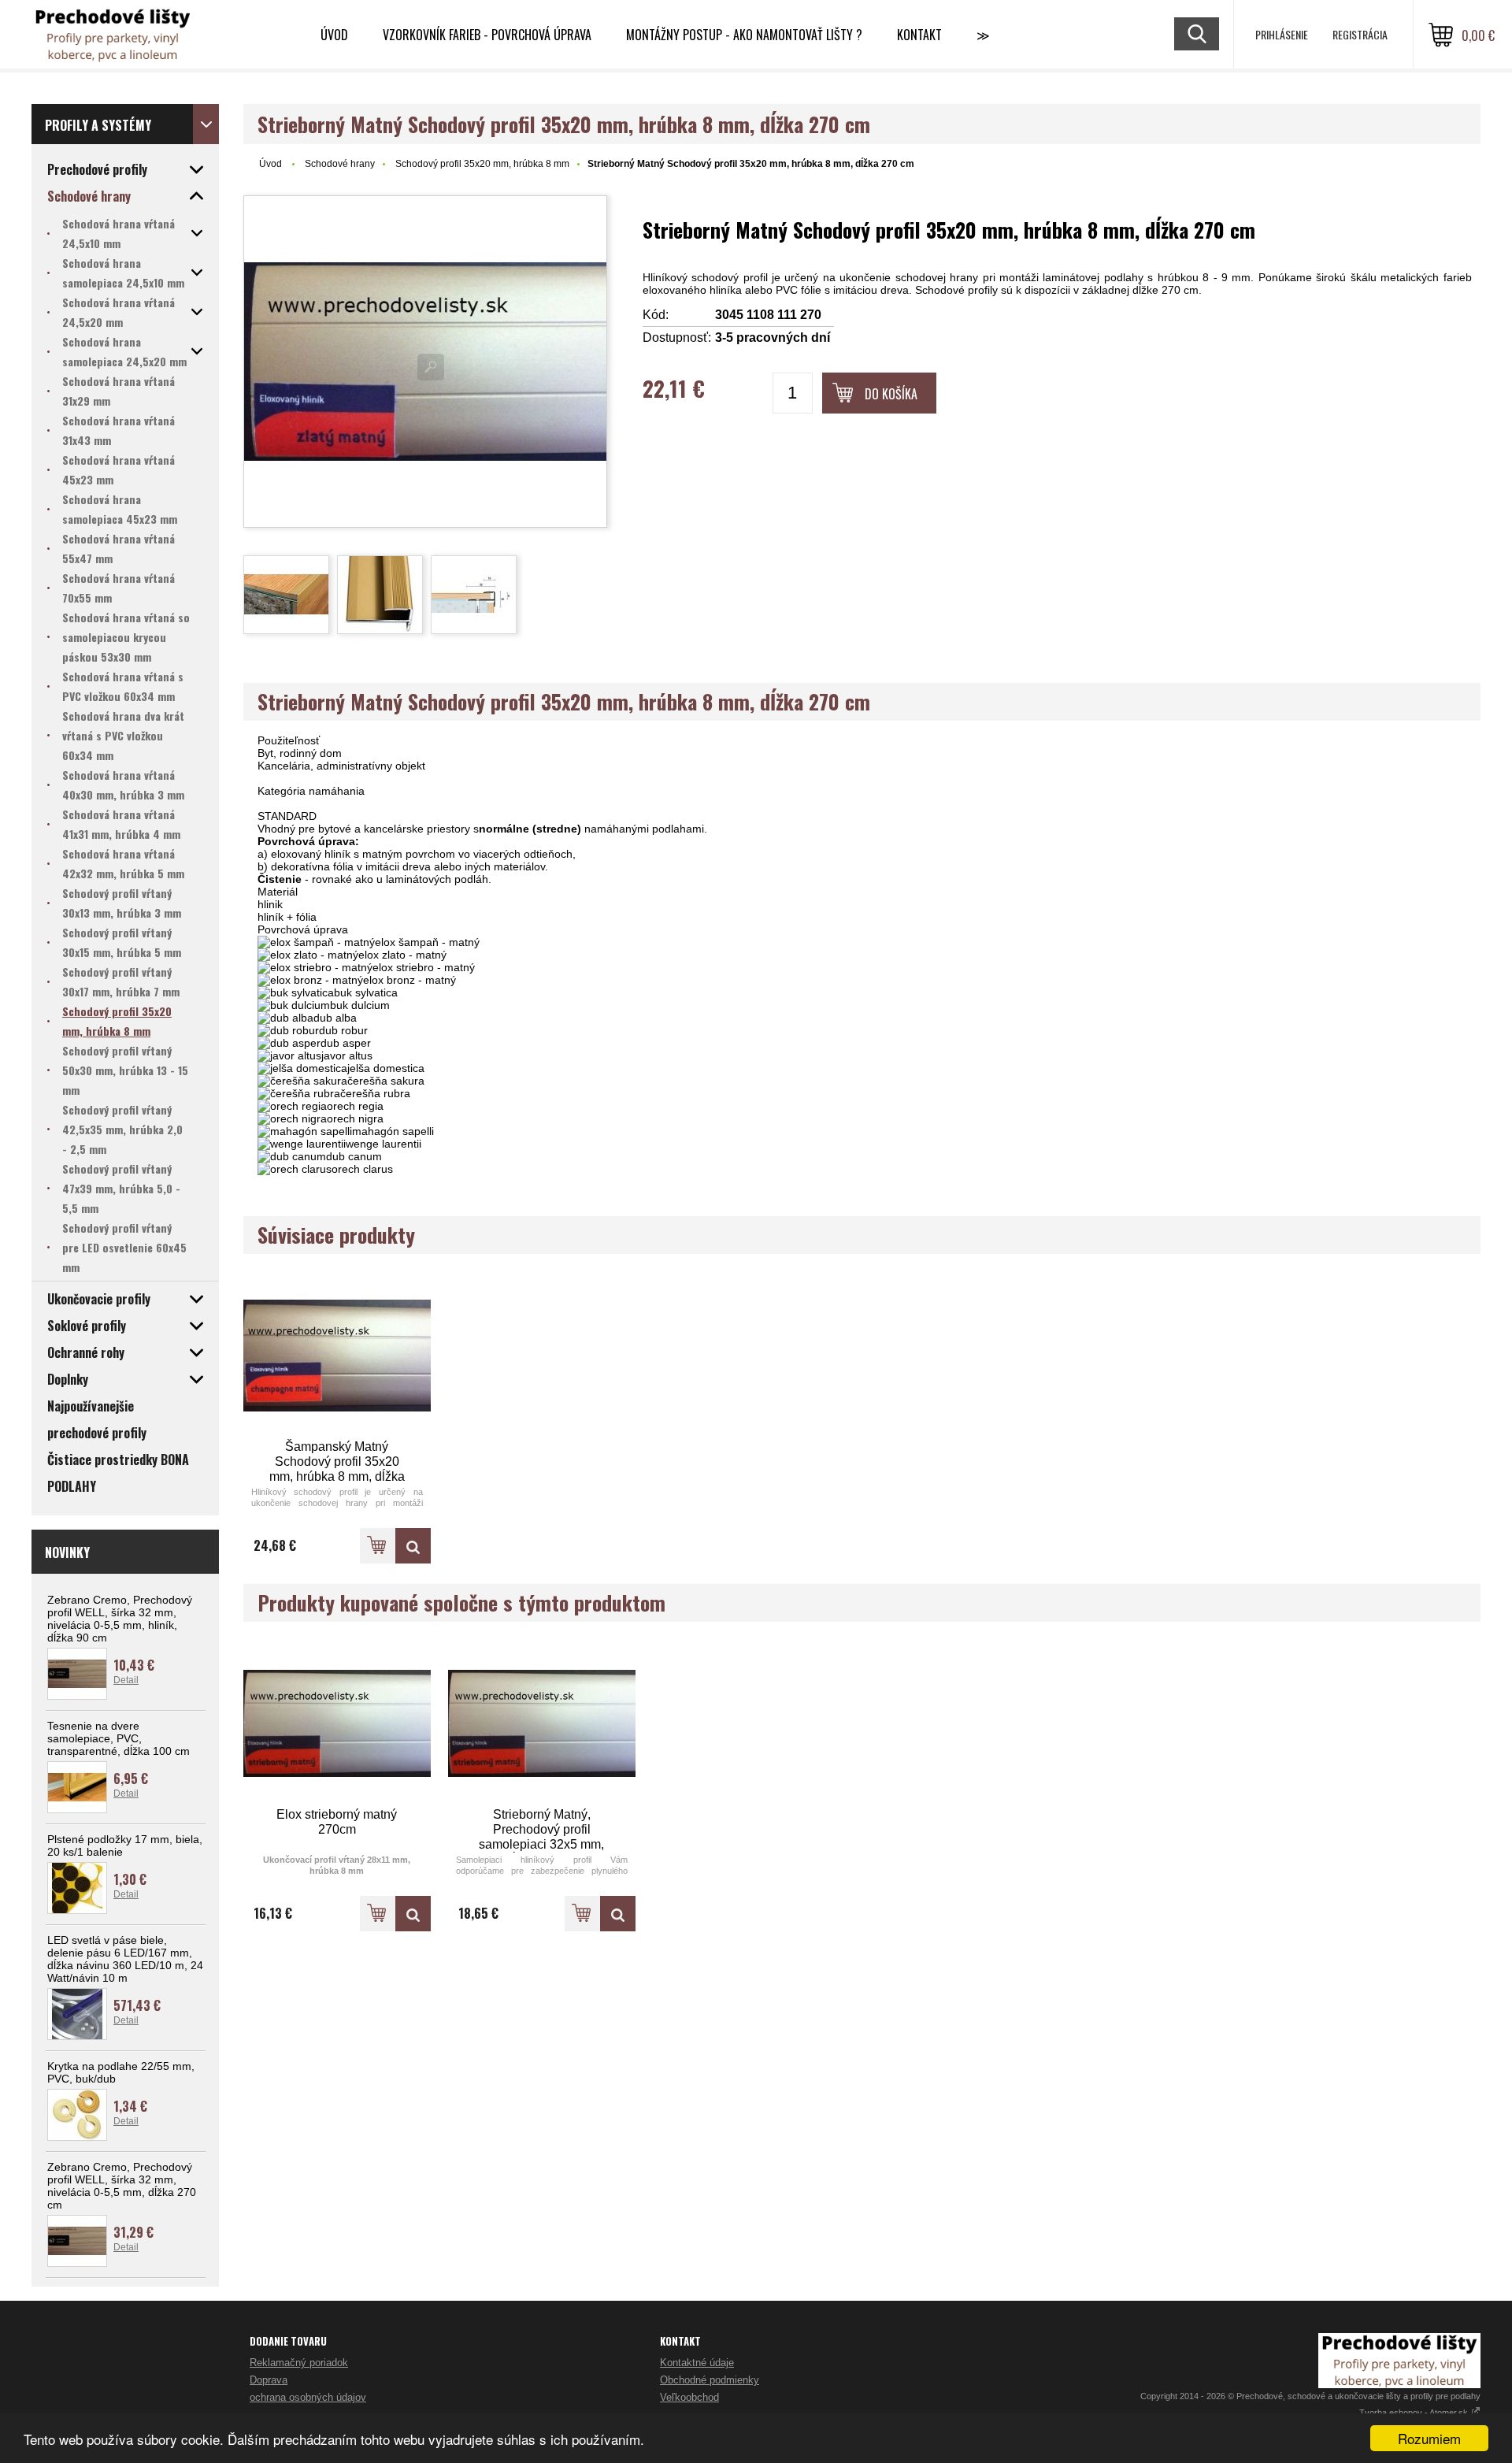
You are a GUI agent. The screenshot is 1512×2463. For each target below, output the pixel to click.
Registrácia (1360, 34)
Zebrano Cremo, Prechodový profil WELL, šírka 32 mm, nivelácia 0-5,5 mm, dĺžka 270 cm (122, 2186)
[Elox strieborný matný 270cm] (337, 1724)
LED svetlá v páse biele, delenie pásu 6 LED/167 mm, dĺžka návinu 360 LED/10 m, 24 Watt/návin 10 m (125, 1959)
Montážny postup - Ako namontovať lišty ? (744, 35)
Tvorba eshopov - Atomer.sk (1415, 2413)
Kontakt (919, 35)
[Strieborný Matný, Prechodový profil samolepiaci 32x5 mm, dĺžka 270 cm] (542, 1724)
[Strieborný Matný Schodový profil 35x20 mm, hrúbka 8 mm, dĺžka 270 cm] (425, 362)
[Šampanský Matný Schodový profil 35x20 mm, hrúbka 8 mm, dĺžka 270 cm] (337, 1356)
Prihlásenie (1282, 34)
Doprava (269, 2380)
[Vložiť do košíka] (378, 1546)
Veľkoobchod (689, 2397)
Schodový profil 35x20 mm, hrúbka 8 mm (482, 164)
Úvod (334, 35)
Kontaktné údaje (697, 2363)
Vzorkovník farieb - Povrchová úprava (487, 35)
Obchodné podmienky (710, 2380)
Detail (126, 1680)
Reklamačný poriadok (299, 2363)
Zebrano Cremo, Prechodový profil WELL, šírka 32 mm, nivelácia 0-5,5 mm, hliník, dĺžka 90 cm (120, 1619)
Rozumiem (1429, 2438)
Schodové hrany (340, 164)
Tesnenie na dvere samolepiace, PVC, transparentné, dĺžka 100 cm (119, 1738)
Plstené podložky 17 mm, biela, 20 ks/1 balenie (125, 1845)
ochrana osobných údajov (308, 2397)
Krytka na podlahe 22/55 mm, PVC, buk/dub (121, 2072)
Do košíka (891, 394)
